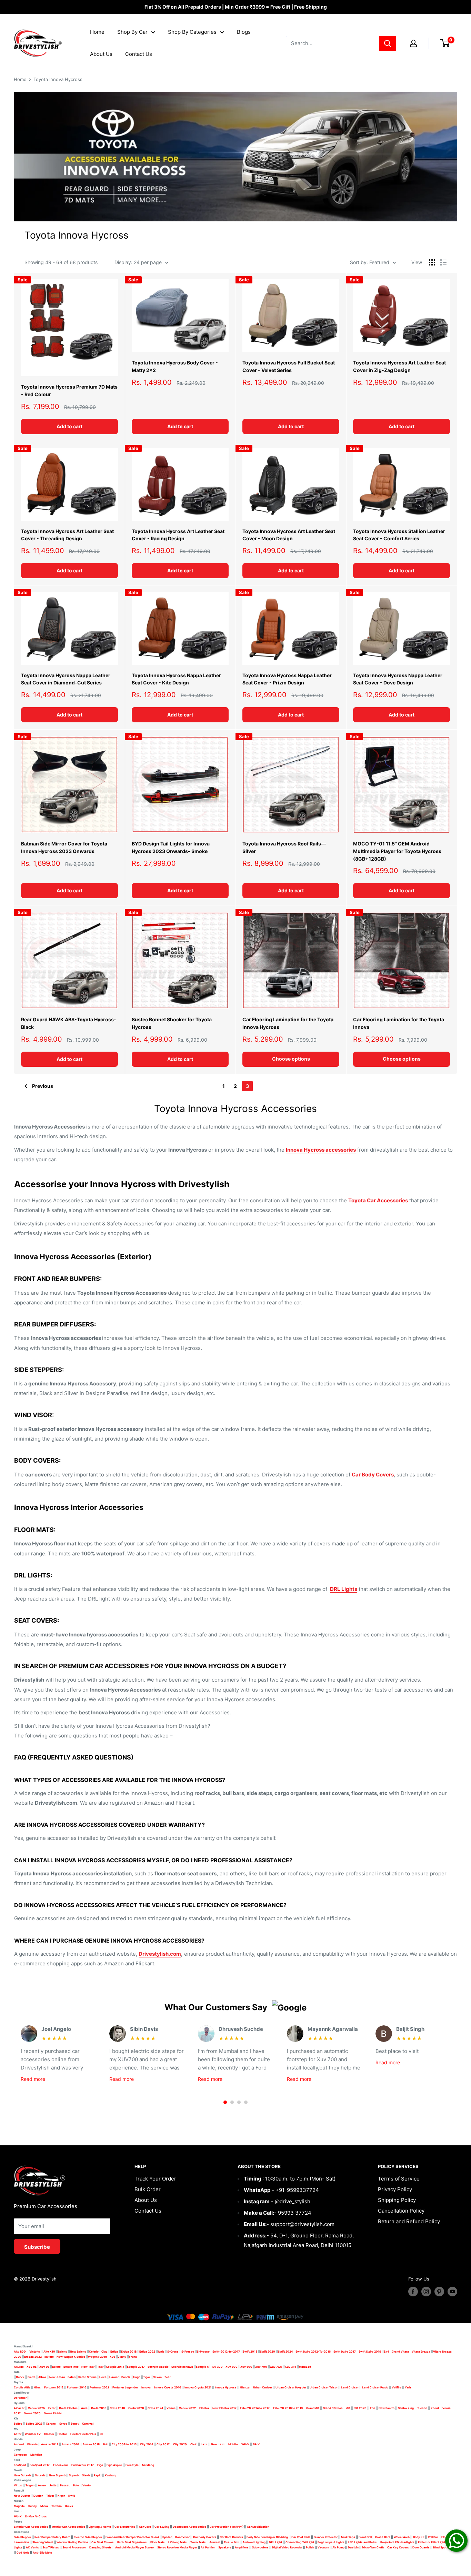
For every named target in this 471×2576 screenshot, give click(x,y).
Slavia (86, 2475)
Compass (20, 2455)
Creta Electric (68, 2408)
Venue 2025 (36, 2408)
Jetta (53, 2485)
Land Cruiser (350, 2387)
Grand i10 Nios (333, 2408)
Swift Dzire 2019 (370, 2352)
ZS (101, 2434)
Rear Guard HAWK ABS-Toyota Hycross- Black (69, 1023)
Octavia (40, 2475)
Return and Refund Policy (409, 2221)
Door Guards (421, 2547)
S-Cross (173, 2352)
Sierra (31, 2377)
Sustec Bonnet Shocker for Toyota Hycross (172, 1023)
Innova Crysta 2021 (198, 2387)
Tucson (422, 2408)
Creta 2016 (99, 2408)
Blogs (244, 32)
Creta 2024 (155, 2408)
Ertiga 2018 (129, 2352)
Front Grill (365, 2537)
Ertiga (114, 2352)
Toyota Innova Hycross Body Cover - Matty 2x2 (175, 366)
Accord (19, 2444)
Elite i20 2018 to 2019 (288, 2408)
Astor (18, 2434)
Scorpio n (202, 2367)
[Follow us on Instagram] (426, 2292)
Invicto (49, 2357)
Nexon (157, 2377)
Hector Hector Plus (83, 2434)
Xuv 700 (261, 2367)
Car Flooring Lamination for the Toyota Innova (399, 1023)
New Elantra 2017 (224, 2408)
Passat (65, 2485)
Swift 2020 (268, 2352)
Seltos (18, 2424)
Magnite (19, 2506)
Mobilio (233, 2444)
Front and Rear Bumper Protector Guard (132, 2537)
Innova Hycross (226, 2387)
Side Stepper (22, 2537)
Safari (72, 2377)
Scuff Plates (51, 2547)
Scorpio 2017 (136, 2367)
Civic (194, 2444)
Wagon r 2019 (97, 2357)
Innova (146, 2387)
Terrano (57, 2506)
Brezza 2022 (33, 2357)
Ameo (42, 2485)
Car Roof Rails (301, 2537)
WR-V (245, 2444)
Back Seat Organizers (132, 2542)
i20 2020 (360, 2408)
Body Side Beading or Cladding (267, 2537)
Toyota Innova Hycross (58, 79)
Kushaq (110, 2475)
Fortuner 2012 (54, 2387)
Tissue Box (231, 2542)
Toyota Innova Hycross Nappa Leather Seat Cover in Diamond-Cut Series (66, 679)
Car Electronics (125, 2527)
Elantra (204, 2408)
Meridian (36, 2455)
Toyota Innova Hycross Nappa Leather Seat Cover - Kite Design (176, 679)
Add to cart (69, 426)
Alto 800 (20, 2352)
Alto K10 (49, 2352)
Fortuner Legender (125, 2387)
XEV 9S (44, 2367)
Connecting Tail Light (300, 2542)
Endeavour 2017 (83, 2465)
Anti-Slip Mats (42, 2553)
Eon (373, 2408)
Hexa (103, 2377)
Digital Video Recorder (287, 2547)
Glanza (245, 2387)
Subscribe (37, 2247)
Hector (62, 2434)
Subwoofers (260, 2547)
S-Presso (188, 2352)
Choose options (291, 1059)
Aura (84, 2408)
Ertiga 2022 (147, 2352)
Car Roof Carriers (231, 2537)
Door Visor (182, 2537)
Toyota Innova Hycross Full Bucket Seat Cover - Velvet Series (289, 366)
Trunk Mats (198, 2542)
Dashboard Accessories (189, 2527)
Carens (51, 2424)
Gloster (49, 2434)
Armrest (215, 2542)
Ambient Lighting (254, 2542)
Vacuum (323, 2547)
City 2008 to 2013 (124, 2444)
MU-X (18, 2516)
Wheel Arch (402, 2537)
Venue (171, 2408)
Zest (168, 2377)
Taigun (30, 2485)
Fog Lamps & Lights (331, 2542)
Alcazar (19, 2408)
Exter (52, 2408)
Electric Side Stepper (88, 2537)
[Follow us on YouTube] (452, 2292)
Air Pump (338, 2547)
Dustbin (353, 2547)
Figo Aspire (114, 2465)
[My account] (413, 43)
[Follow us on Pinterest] (439, 2292)
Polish (310, 2547)
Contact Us (139, 54)
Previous (43, 1086)
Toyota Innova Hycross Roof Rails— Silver (284, 847)
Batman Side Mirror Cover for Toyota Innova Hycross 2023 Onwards (64, 847)
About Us (101, 54)
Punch (126, 2377)
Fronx (133, 2357)
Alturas (19, 2367)
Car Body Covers (205, 2537)
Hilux (38, 2387)
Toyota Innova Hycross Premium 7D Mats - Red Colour (69, 390)
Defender (20, 2398)
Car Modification (258, 2527)
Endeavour (61, 2465)
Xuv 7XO (276, 2367)
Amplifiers (242, 2547)
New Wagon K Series (71, 2357)
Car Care (145, 2527)
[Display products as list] (443, 262)
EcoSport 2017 (40, 2465)
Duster (38, 2496)
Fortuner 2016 (77, 2387)
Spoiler (167, 2537)
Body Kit (419, 2537)
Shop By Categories (192, 32)
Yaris (408, 2387)
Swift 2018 (250, 2352)
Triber (50, 2496)
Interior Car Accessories (68, 2527)
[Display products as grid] (432, 262)
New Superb (57, 2475)
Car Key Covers (398, 2547)
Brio (106, 2444)
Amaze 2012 (50, 2444)
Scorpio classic (158, 2367)
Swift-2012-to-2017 (226, 2352)
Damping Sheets (101, 2547)
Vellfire (397, 2387)
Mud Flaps (348, 2537)
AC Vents (32, 2547)
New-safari (57, 2377)
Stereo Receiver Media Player (177, 2547)
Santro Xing (406, 2408)
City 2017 (163, 2444)
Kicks (69, 2506)
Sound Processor (74, 2547)
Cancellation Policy (401, 2211)
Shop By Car (132, 32)
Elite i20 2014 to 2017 (255, 2408)
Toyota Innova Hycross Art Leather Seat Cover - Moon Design (289, 535)
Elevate (32, 2444)
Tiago (137, 2377)
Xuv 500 (246, 2367)
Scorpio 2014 (115, 2367)
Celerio (94, 2352)
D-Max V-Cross (36, 2516)
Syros (64, 2424)
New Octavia (23, 2475)
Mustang (148, 2465)
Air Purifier (208, 2547)
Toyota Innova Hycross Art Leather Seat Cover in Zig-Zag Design (399, 366)
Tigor (147, 2377)
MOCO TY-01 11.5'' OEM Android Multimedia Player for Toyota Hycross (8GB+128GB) (397, 851)
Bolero (56, 2367)
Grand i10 (313, 2408)
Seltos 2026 (34, 2424)
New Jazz (218, 2444)
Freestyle (132, 2465)
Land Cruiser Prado (375, 2387)
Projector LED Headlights (397, 2542)
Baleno (63, 2352)
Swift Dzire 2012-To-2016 (313, 2352)
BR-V (256, 2444)
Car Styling (162, 2527)
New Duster (22, 2496)
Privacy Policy (395, 2189)
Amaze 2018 (91, 2444)
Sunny (33, 2506)
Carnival (88, 2424)
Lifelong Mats (178, 2542)
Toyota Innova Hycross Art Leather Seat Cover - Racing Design (178, 535)
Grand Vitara (400, 2352)
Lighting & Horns (100, 2527)
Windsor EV (33, 2434)
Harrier (114, 2377)
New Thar (88, 2367)
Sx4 (386, 2352)
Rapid (98, 2475)
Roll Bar (433, 2537)
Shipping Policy (397, 2200)
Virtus (18, 2485)
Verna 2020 (32, 2413)
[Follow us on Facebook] (413, 2292)
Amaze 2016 (70, 2444)
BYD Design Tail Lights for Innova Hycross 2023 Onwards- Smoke (171, 847)
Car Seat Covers (103, 2542)
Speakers (225, 2547)
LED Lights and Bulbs (362, 2542)
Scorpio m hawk (182, 2367)
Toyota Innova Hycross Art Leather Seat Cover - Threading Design (67, 535)
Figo (100, 2465)
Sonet (75, 2424)
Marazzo (305, 2367)
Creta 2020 (136, 2408)
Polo (76, 2485)
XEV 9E (32, 2367)
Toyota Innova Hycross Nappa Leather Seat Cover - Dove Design (398, 679)
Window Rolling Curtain (73, 2542)
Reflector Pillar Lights (432, 2542)
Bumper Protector (326, 2537)
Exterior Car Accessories (31, 2527)
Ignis (161, 2352)
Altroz (42, 2377)
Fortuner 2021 (99, 2387)
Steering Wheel (43, 2542)
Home (97, 32)
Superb (74, 2475)
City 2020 (180, 2444)
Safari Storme (87, 2377)
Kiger (61, 2496)
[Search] (388, 43)
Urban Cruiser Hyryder (291, 2387)
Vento (87, 2485)
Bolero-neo (71, 2367)
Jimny (122, 2357)
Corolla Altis (22, 2387)
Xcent (435, 2408)
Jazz (204, 2444)
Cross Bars (383, 2537)
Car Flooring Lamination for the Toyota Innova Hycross (288, 1023)
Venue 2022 (187, 2408)
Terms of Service (399, 2179)
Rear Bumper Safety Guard (52, 2537)
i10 (348, 2408)
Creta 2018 (117, 2408)
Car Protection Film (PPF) (227, 2527)
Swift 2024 (285, 2352)
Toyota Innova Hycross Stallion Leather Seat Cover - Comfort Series (399, 535)
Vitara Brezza (421, 2352)
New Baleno (78, 2352)
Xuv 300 (232, 2367)
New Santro (387, 2408)
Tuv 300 (217, 2367)
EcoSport (20, 2465)
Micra (44, 2506)
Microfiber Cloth (373, 2547)
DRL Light (275, 2542)
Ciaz (104, 2352)
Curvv (20, 2377)
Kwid (72, 2496)
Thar (100, 2367)
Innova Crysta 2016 (168, 2387)
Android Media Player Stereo (134, 2547)
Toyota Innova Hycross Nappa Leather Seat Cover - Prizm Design (287, 679)
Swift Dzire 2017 (345, 2352)
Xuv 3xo (290, 2367)
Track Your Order (155, 2179)
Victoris (35, 2352)
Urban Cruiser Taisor (324, 2387)
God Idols (23, 2553)
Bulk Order (148, 2189)
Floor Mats (158, 2542)
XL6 (112, 2357)
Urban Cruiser (263, 2387)
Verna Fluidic (53, 2413)
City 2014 (147, 2444)
